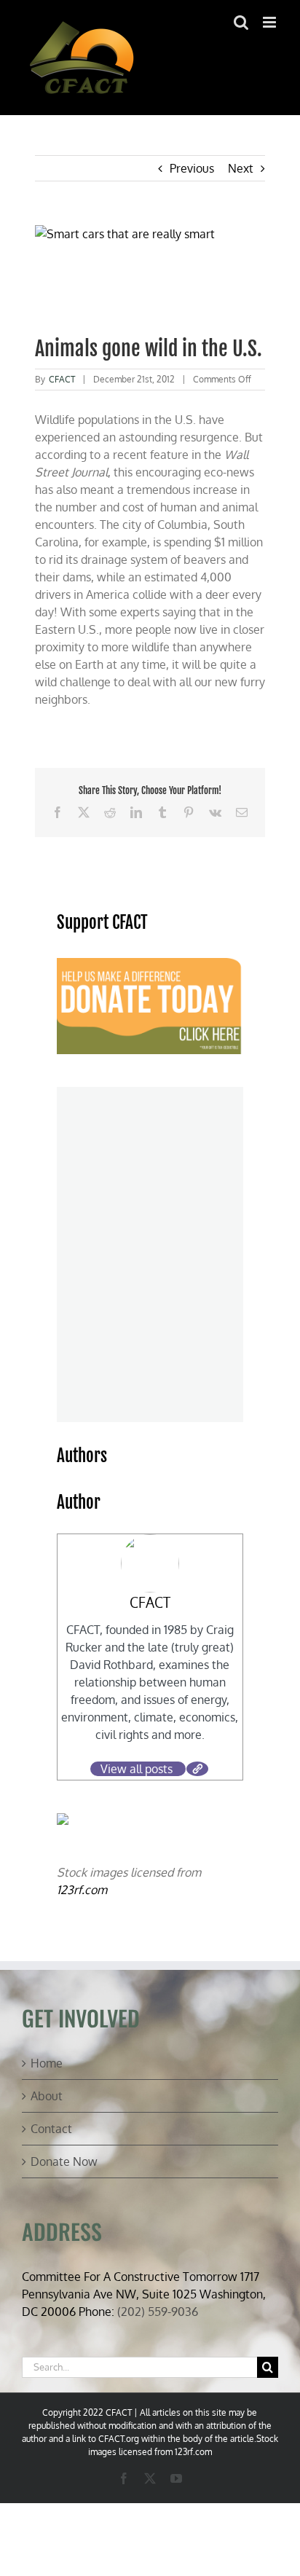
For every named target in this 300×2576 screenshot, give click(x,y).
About (47, 2096)
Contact (51, 2129)
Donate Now (64, 2161)
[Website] (197, 1769)
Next (241, 168)
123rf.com (82, 1890)
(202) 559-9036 (158, 2312)
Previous (192, 168)
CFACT (62, 379)
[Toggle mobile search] (241, 22)
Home (47, 2063)
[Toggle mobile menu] (271, 22)
